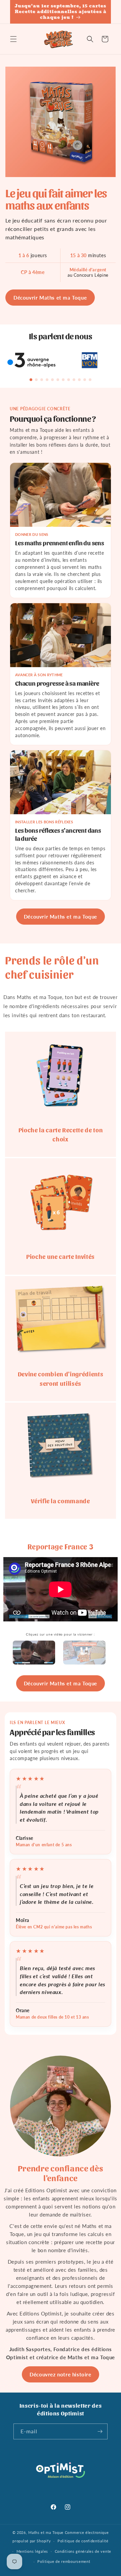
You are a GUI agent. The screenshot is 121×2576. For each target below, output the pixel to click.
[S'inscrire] (100, 2431)
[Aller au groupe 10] (79, 380)
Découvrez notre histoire (60, 2374)
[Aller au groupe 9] (74, 380)
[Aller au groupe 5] (52, 380)
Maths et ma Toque (46, 2532)
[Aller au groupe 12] (90, 380)
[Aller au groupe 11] (85, 380)
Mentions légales (32, 2551)
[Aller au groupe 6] (58, 380)
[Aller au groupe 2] (36, 380)
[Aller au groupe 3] (42, 380)
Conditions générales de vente (83, 2551)
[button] (13, 39)
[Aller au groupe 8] (69, 380)
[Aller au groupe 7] (63, 380)
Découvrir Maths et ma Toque (50, 298)
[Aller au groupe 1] (31, 380)
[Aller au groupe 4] (47, 380)
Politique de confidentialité (83, 2541)
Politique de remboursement (64, 2561)
